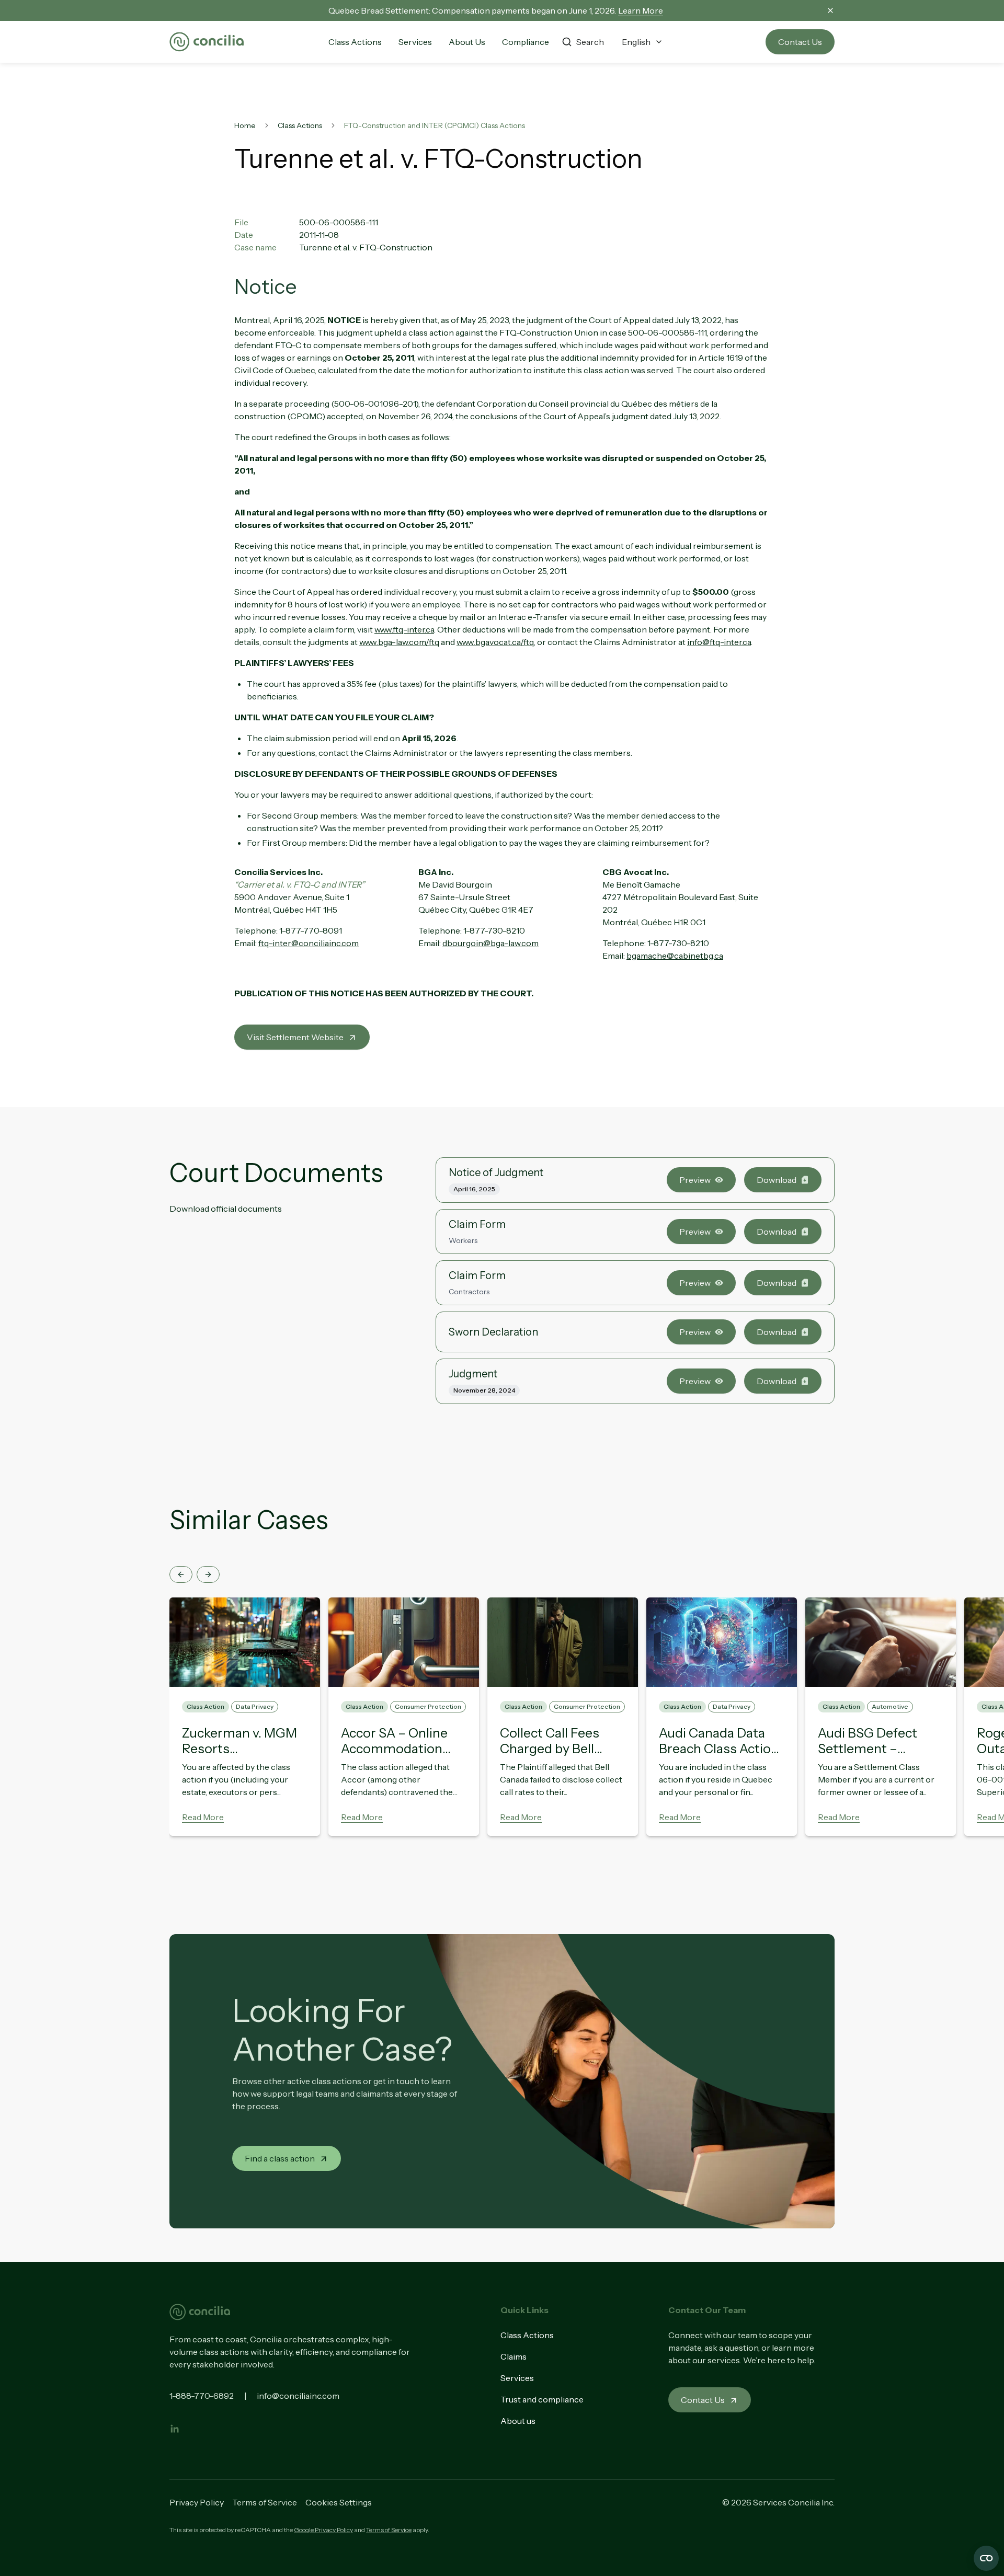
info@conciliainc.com (298, 2396)
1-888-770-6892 (202, 2396)
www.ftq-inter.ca (404, 629)
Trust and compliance (542, 2399)
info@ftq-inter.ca (719, 642)
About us (518, 2421)
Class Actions (300, 125)
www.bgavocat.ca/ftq (495, 642)
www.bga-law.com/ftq (399, 642)
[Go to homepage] (207, 42)
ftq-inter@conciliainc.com (309, 943)
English (636, 42)
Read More (203, 1817)
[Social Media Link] (175, 2429)
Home (245, 125)
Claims (514, 2356)
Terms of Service (265, 2502)
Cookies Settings (339, 2502)
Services (517, 2378)
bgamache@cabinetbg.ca (675, 956)
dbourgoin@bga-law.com (490, 943)
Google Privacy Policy (323, 2530)
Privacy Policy (197, 2502)
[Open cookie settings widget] (986, 2558)
